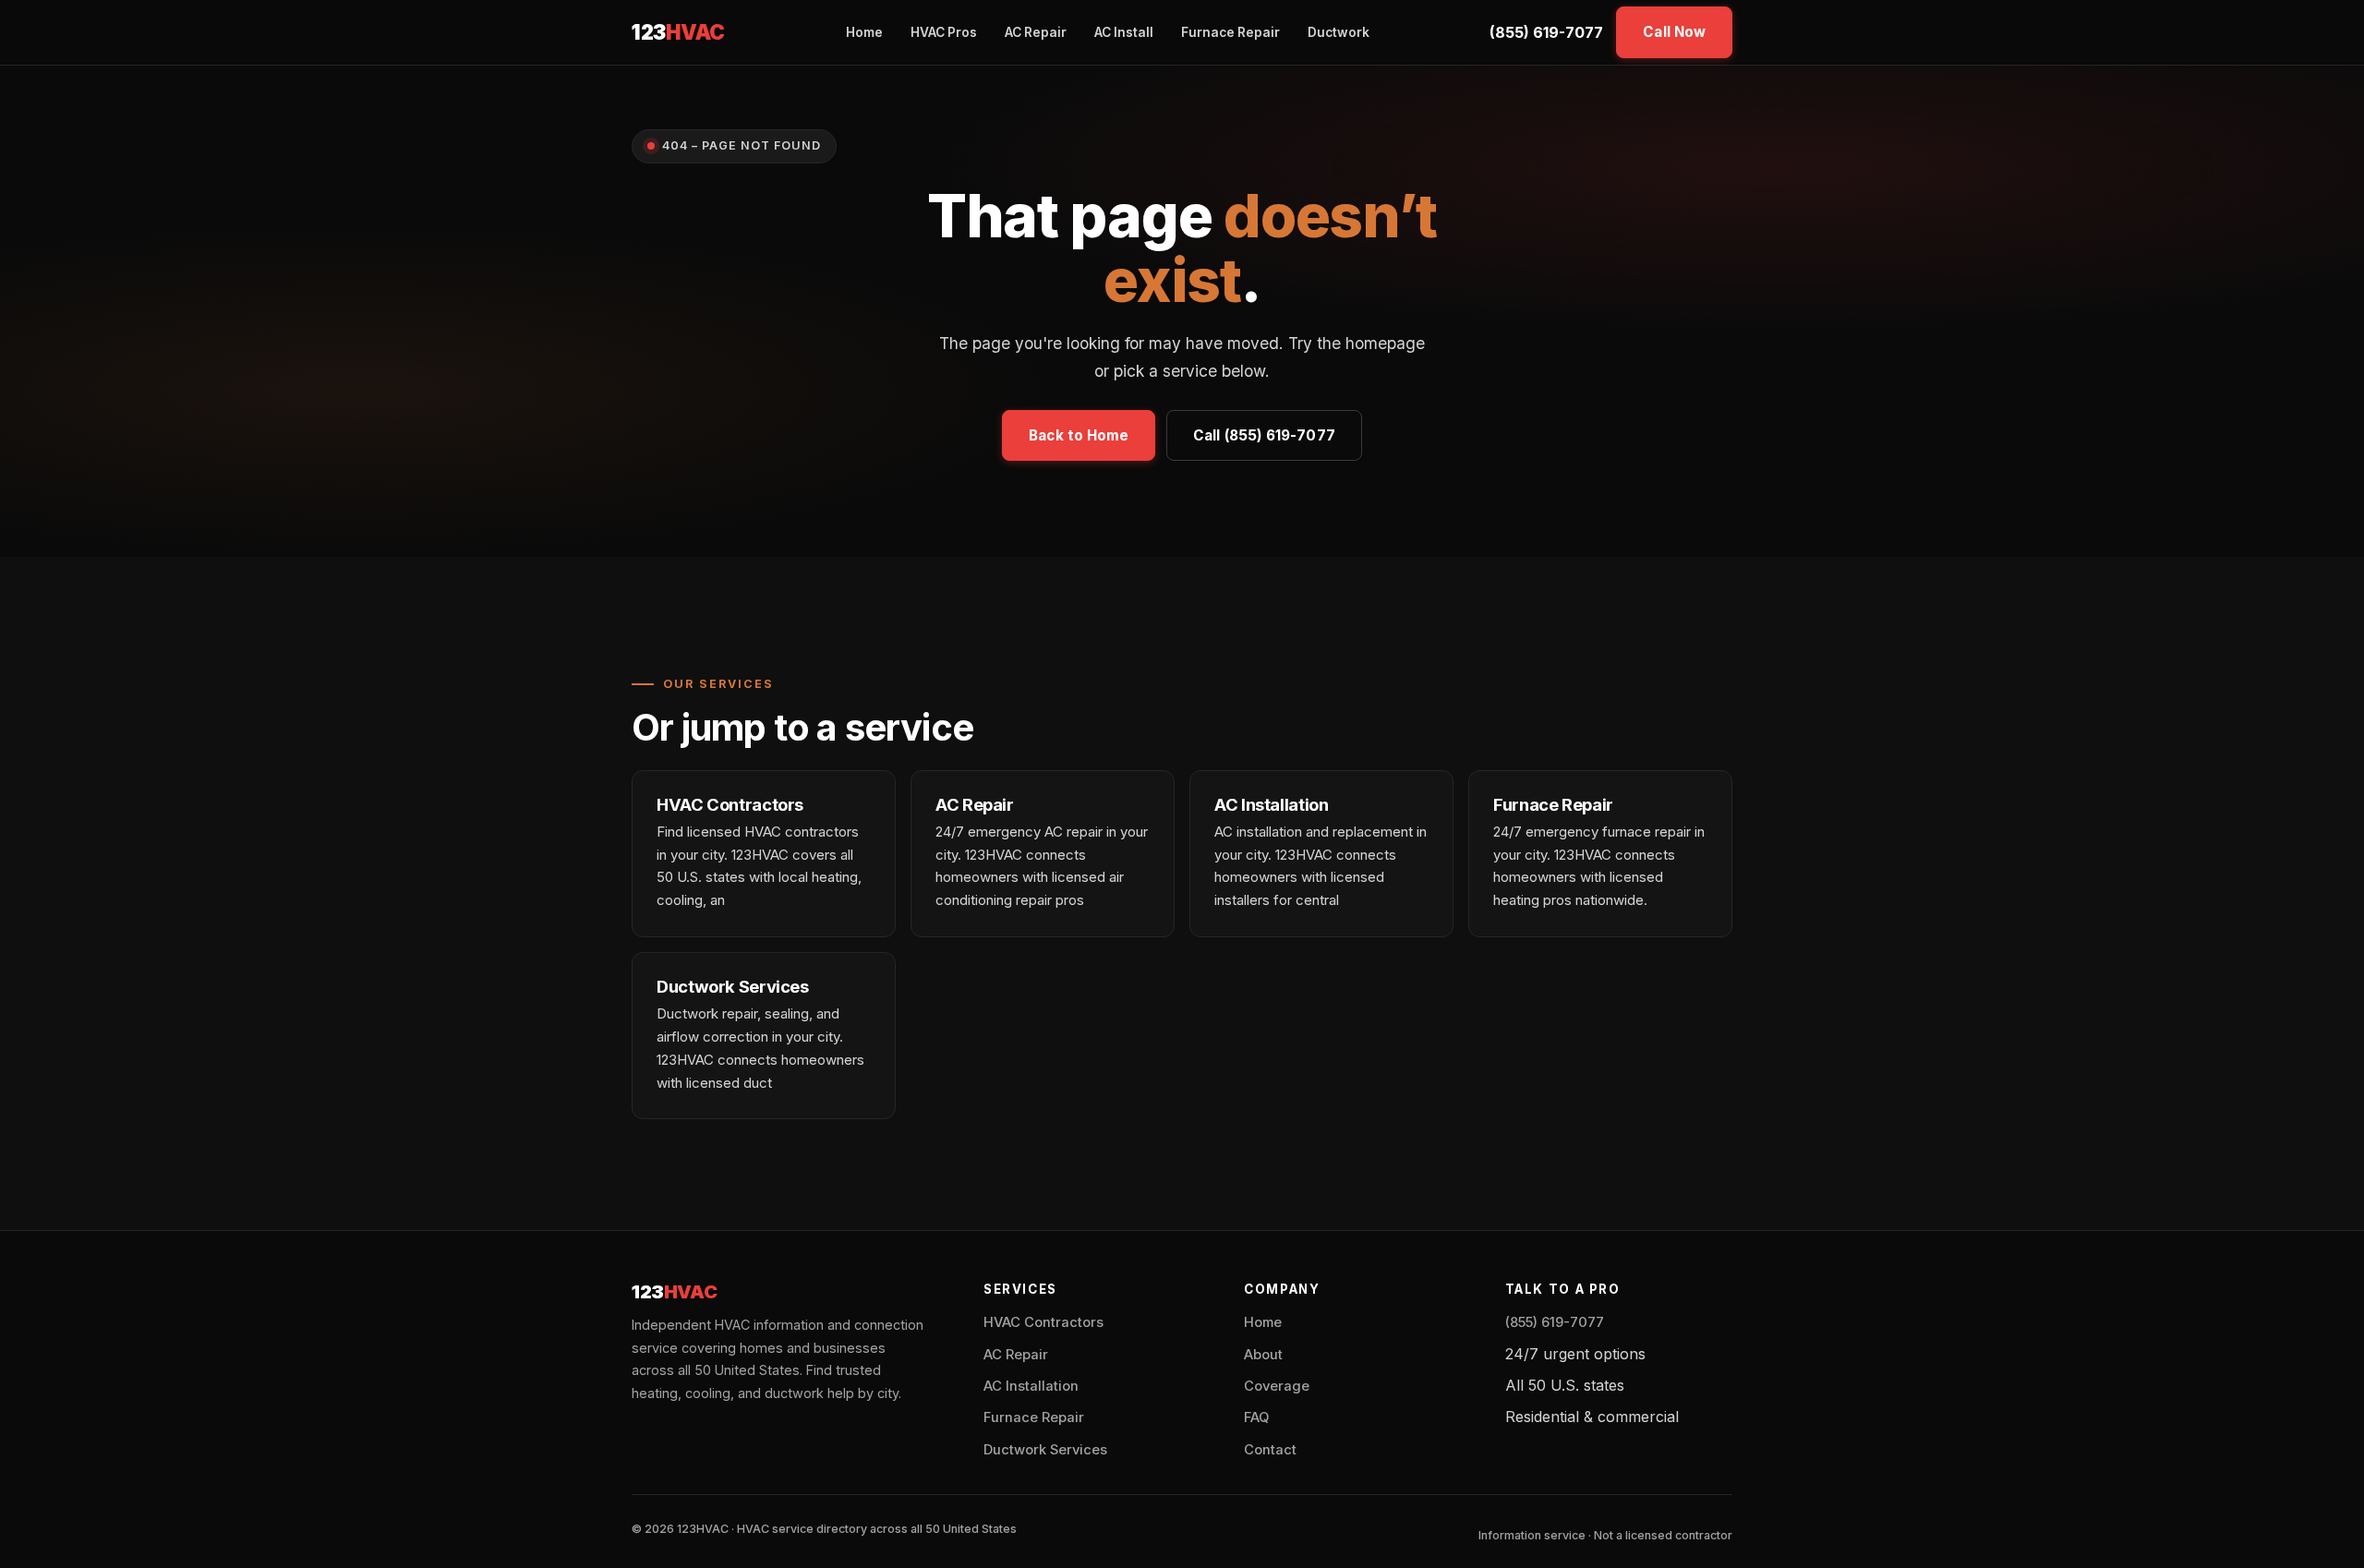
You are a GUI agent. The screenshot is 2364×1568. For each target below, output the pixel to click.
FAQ (1256, 1417)
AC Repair (1036, 32)
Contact (1270, 1450)
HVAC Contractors (1043, 1322)
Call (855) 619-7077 (1264, 435)
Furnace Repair (1230, 32)
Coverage (1277, 1386)
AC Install (1124, 32)
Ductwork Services (1045, 1450)
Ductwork (1339, 32)
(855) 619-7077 (1546, 32)
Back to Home (1079, 435)
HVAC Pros (944, 32)
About (1263, 1355)
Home (864, 32)
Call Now (1674, 32)
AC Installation (1031, 1386)
